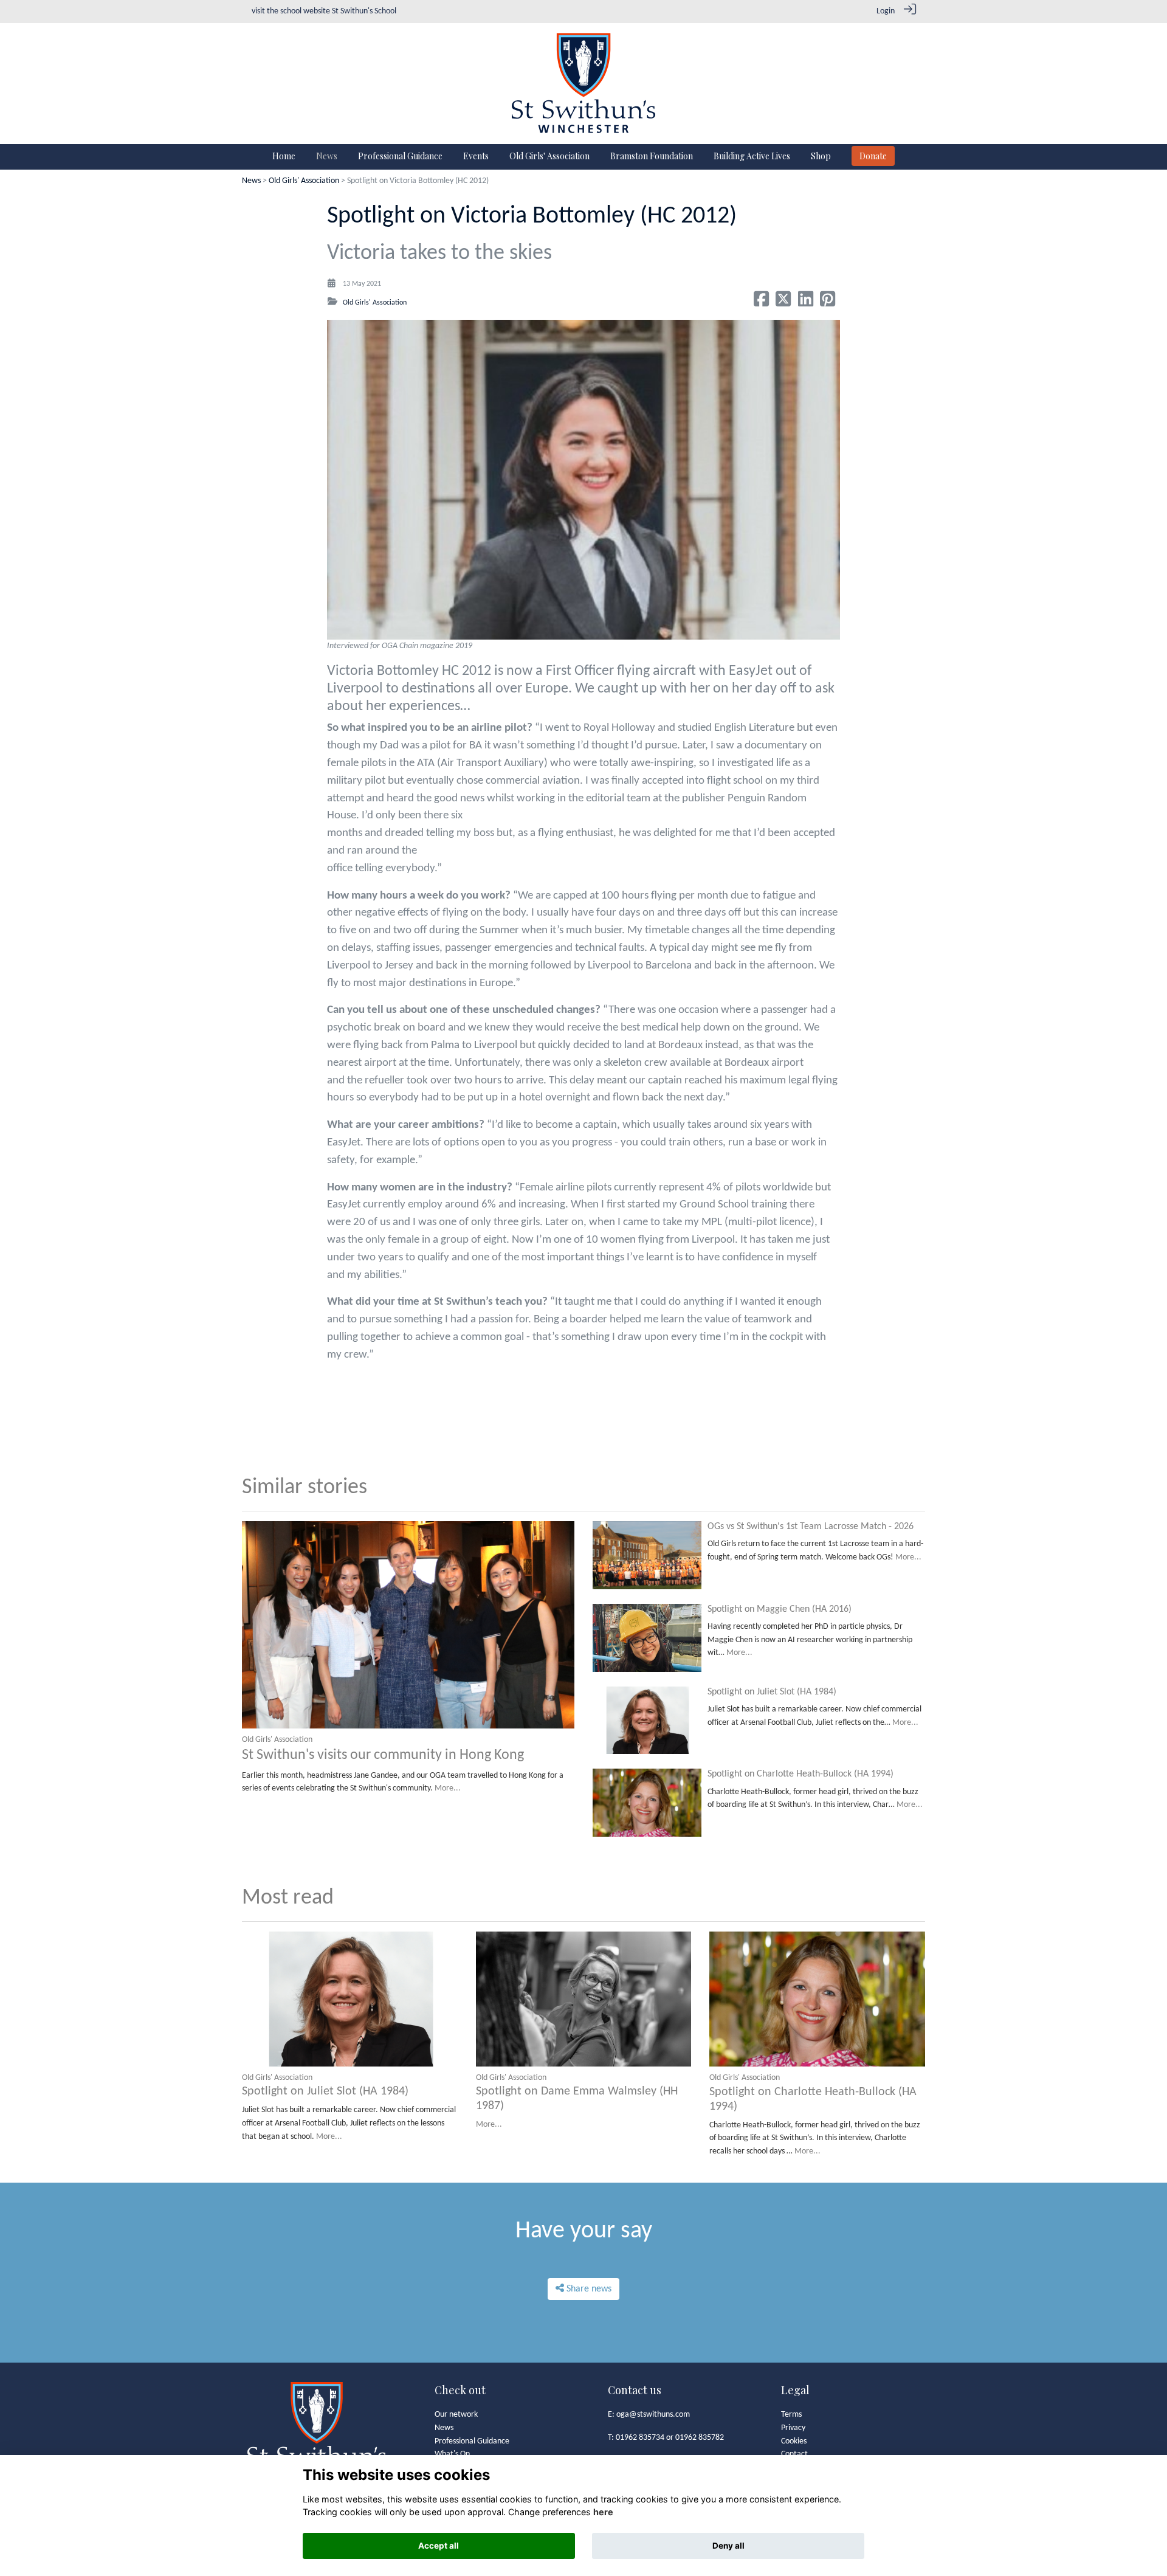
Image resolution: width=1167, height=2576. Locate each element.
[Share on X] (783, 303)
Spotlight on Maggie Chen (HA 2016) (780, 1609)
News (251, 181)
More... (448, 1788)
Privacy (793, 2428)
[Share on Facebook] (761, 303)
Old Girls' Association (304, 181)
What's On (452, 2454)
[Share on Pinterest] (828, 303)
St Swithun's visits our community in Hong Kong (383, 1755)
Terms (791, 2415)
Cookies (794, 2441)
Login (886, 11)
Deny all (728, 2546)
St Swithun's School (364, 11)
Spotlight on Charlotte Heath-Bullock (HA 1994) (800, 1774)
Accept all (439, 2546)
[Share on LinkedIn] (806, 303)
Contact (794, 2454)
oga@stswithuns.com (653, 2415)
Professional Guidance (472, 2441)
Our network (456, 2415)
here (603, 2512)
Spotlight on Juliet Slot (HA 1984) (772, 1692)
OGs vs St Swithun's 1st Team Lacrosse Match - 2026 (811, 1527)
